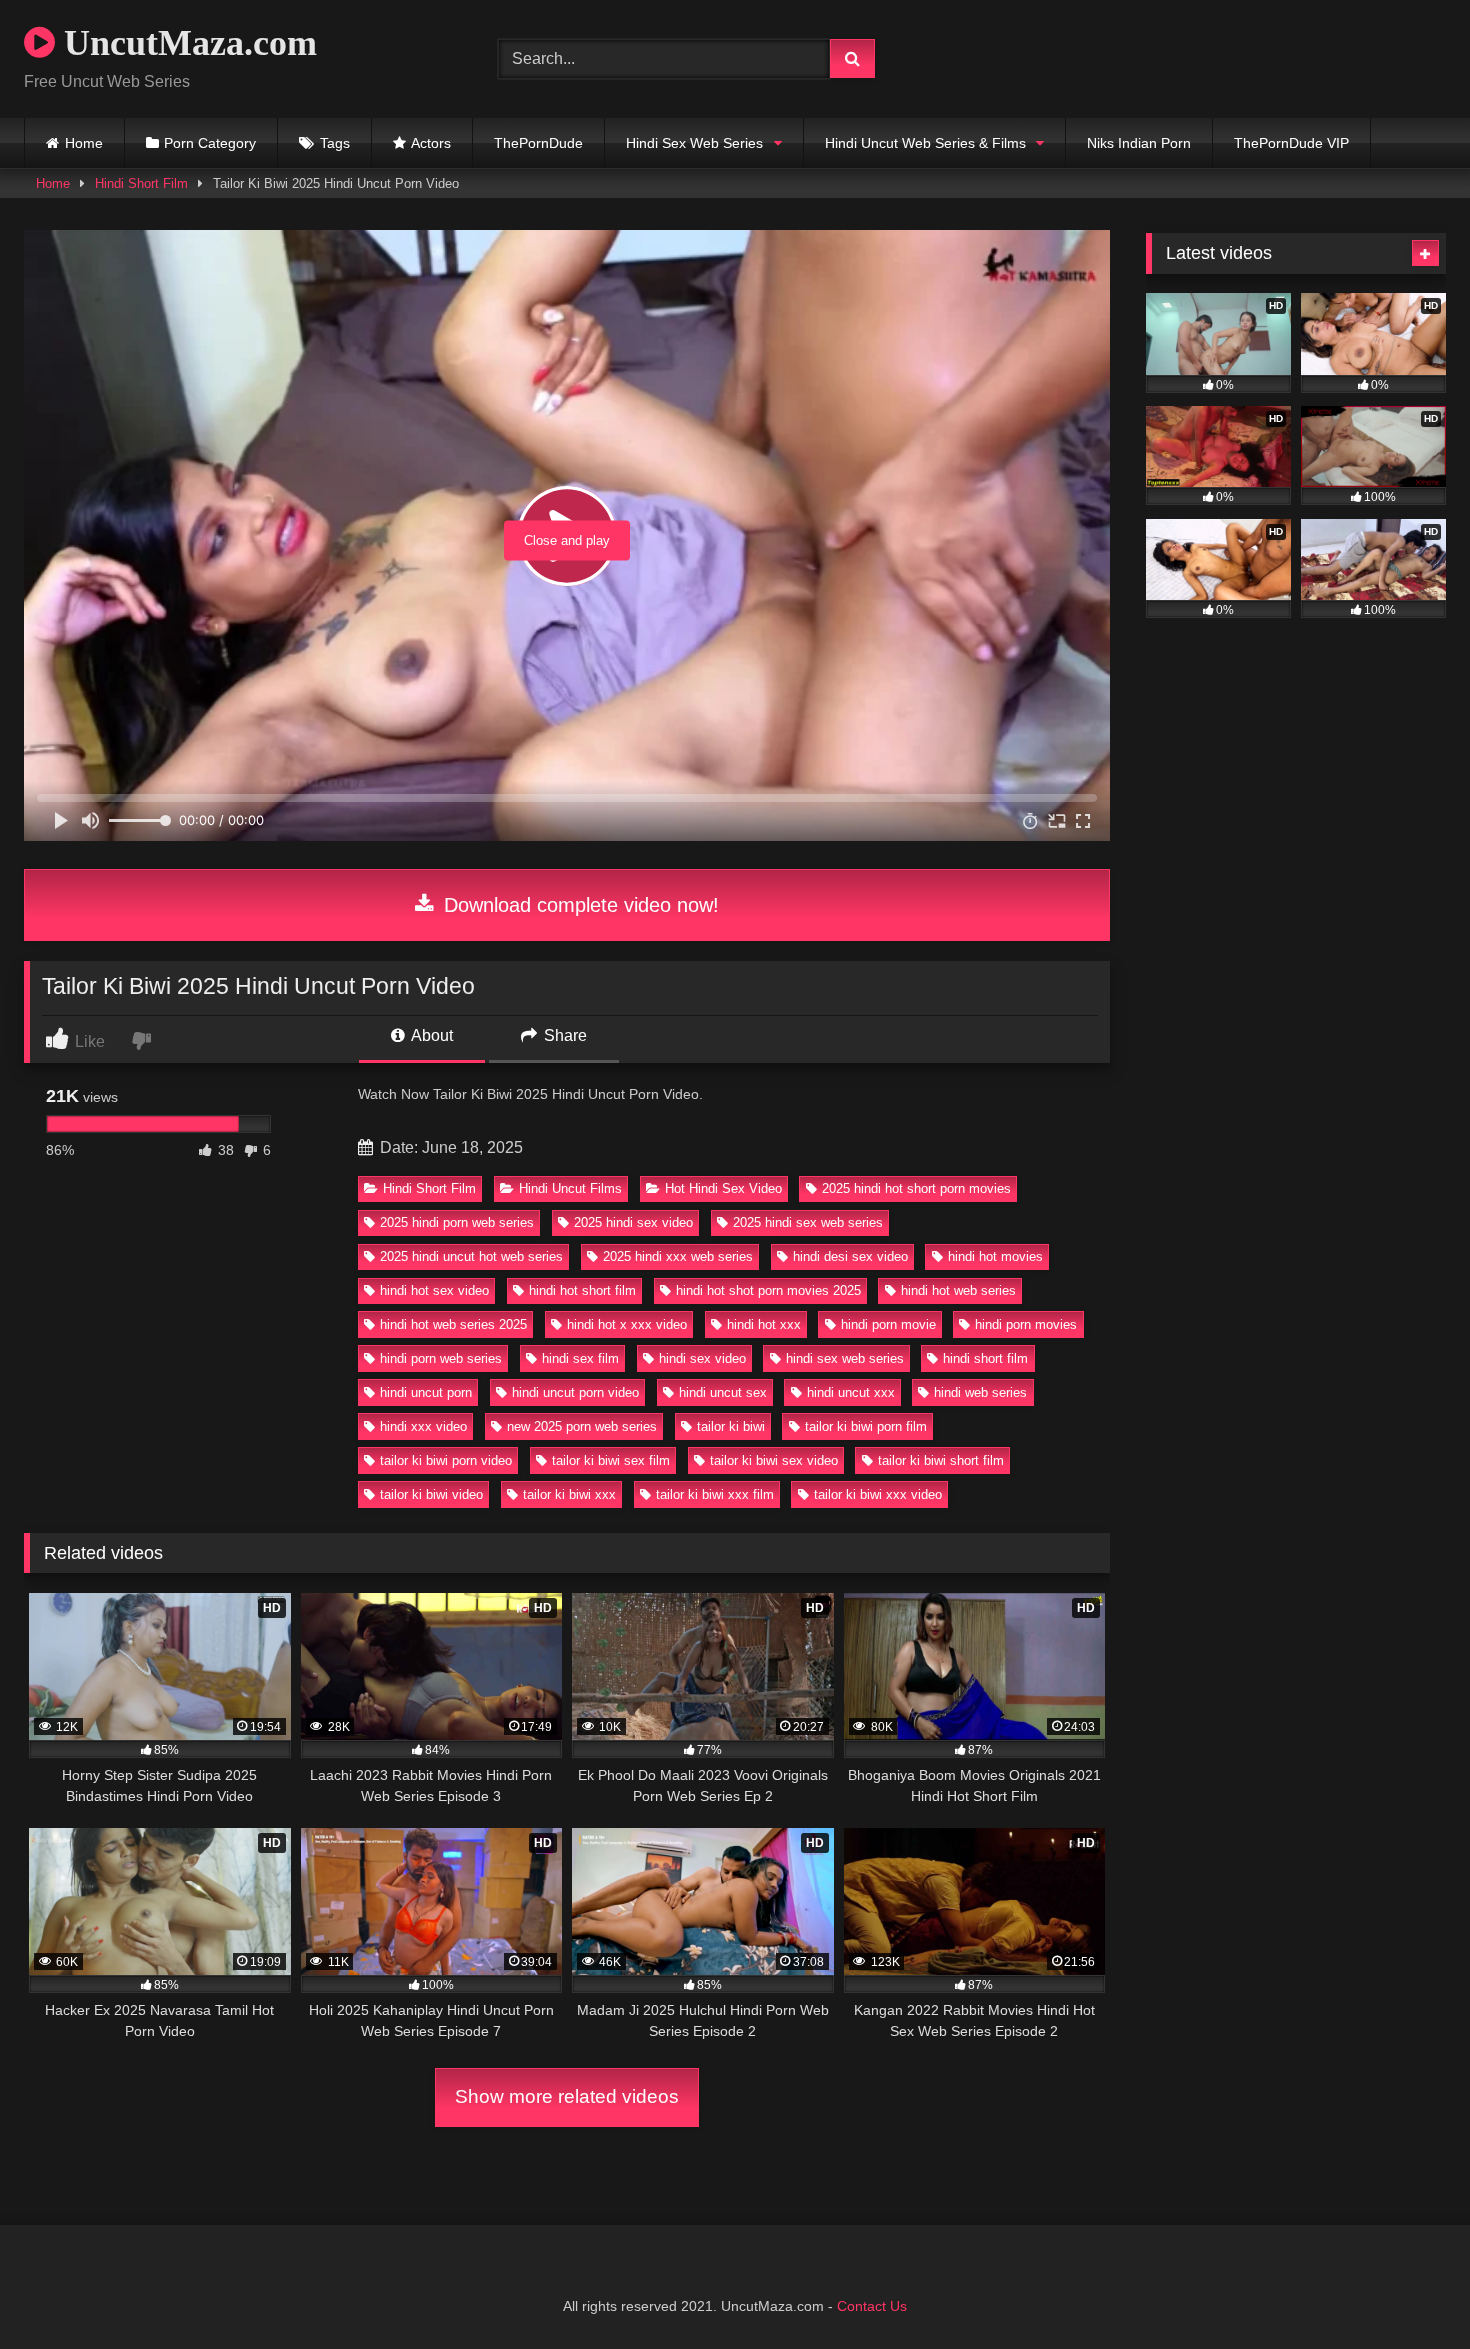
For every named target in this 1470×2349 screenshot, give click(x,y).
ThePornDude (538, 143)
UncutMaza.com (186, 43)
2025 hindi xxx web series (678, 1256)
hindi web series (980, 1392)
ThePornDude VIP (1291, 143)
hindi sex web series (845, 1358)
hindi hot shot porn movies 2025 (768, 1290)
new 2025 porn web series (582, 1426)
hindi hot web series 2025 (453, 1324)
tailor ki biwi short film (941, 1460)
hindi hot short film (582, 1290)
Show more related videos (567, 2096)
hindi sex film (580, 1358)
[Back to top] (1408, 2289)
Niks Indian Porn (1139, 143)
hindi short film (985, 1358)
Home (84, 143)
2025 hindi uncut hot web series (471, 1256)
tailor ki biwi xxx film (715, 1494)
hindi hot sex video (434, 1290)
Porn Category (210, 143)
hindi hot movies (995, 1256)
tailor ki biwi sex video (774, 1460)
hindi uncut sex (723, 1392)
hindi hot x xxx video (627, 1324)
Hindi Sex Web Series (694, 143)
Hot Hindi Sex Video (723, 1188)
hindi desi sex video (850, 1256)
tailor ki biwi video (431, 1494)
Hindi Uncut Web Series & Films (925, 143)
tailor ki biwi (731, 1426)
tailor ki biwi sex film (611, 1460)
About (430, 1035)
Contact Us (872, 2306)
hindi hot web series (958, 1290)
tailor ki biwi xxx (569, 1494)
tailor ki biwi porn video (446, 1460)
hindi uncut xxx (851, 1392)
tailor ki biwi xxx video (878, 1494)
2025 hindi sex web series (808, 1222)
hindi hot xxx (764, 1324)
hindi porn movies (1026, 1324)
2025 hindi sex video (633, 1222)
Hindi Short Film (141, 183)
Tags (335, 143)
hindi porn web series (441, 1358)
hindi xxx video (423, 1426)
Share (563, 1035)
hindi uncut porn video (575, 1392)
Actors (431, 143)
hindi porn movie (888, 1324)
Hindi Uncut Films (570, 1188)
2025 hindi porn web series (457, 1222)
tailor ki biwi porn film (866, 1426)
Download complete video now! (578, 905)
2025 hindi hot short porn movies (916, 1188)
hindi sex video (702, 1358)
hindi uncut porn (426, 1392)
